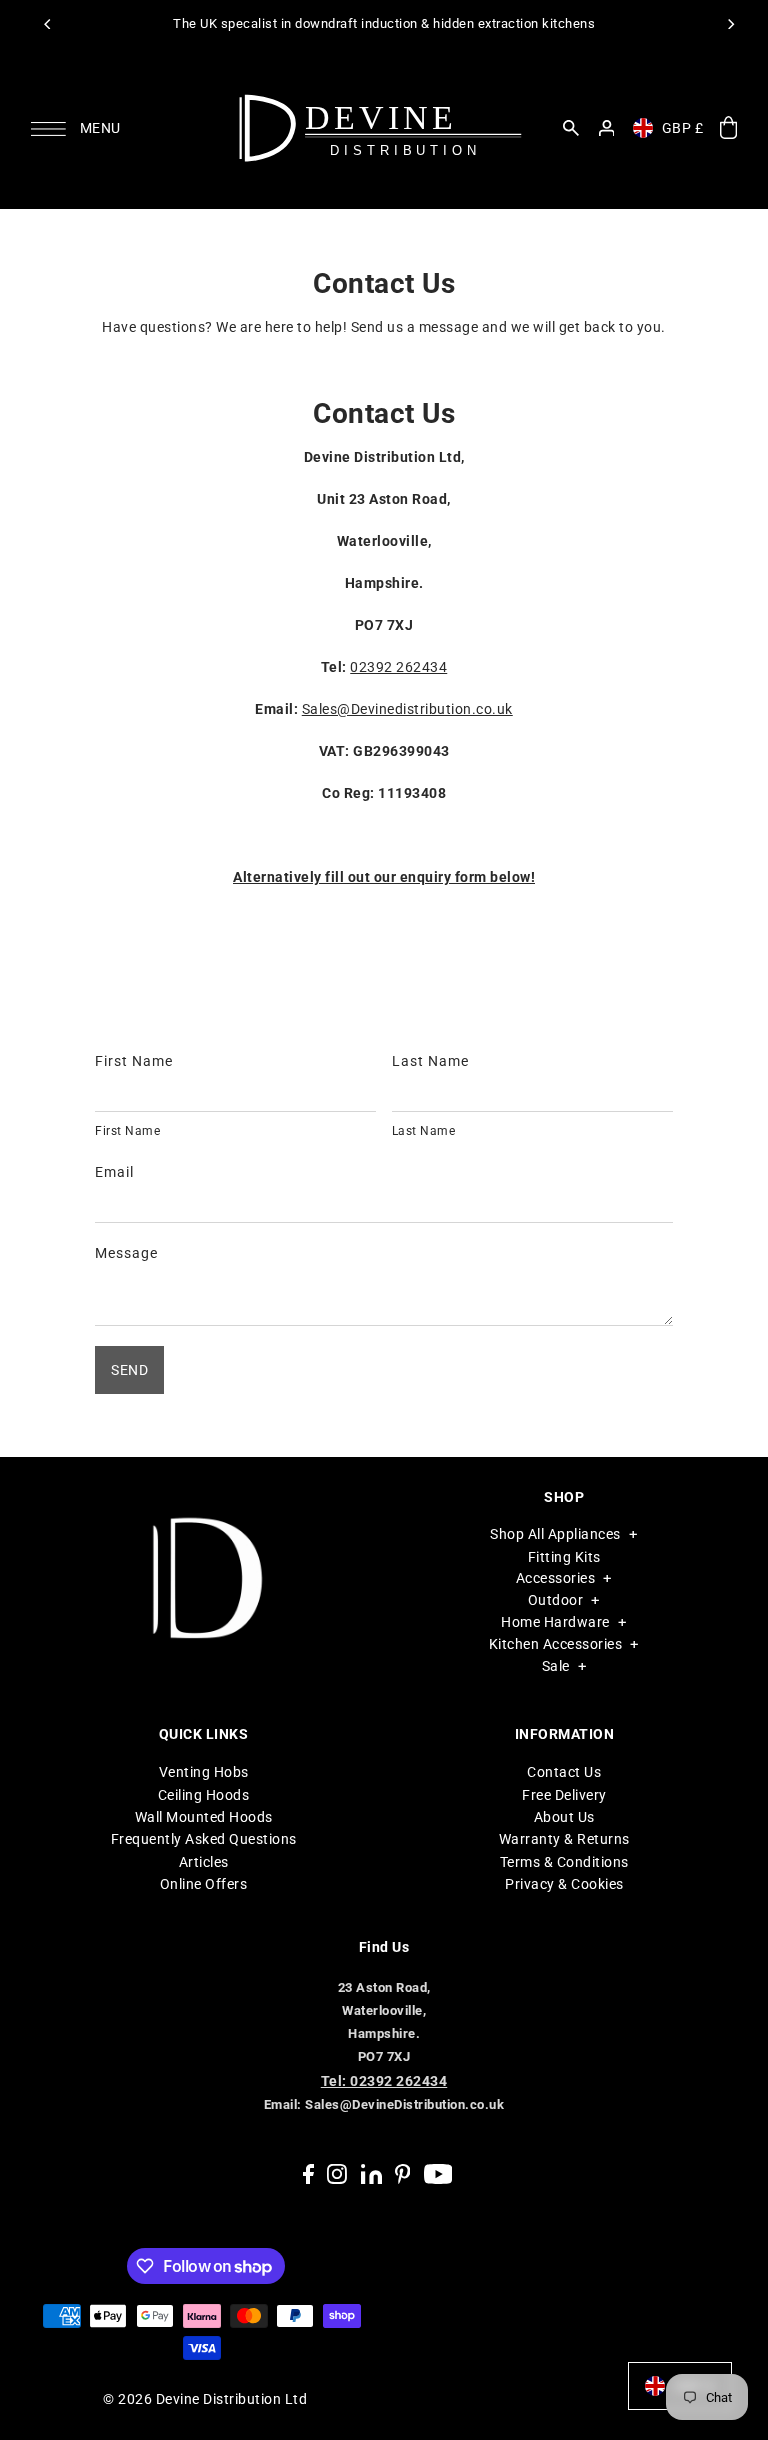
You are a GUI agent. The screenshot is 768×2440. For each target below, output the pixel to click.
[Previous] (48, 24)
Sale (556, 1666)
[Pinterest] (403, 2173)
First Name (134, 1061)
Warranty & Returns (564, 1839)
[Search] (571, 128)
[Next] (730, 24)
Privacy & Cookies (564, 1884)
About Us (564, 1817)
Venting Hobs (204, 1772)
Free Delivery (564, 1795)
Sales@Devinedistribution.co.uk (407, 709)
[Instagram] (337, 2173)
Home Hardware (555, 1622)
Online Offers (204, 1884)
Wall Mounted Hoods (204, 1817)
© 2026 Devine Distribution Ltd (205, 2399)
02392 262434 (398, 667)
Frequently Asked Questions (204, 1839)
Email (114, 1172)
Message (126, 1253)
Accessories (556, 1578)
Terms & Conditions (564, 1862)
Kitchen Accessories (556, 1644)
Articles (204, 1862)
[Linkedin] (371, 2173)
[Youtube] (438, 2173)
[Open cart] (728, 128)
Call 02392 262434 (497, 23)
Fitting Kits (564, 1557)
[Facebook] (308, 2173)
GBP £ (683, 128)
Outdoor (556, 1600)
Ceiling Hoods (204, 1795)
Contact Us (564, 1772)
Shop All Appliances (555, 1534)
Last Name (430, 1061)
